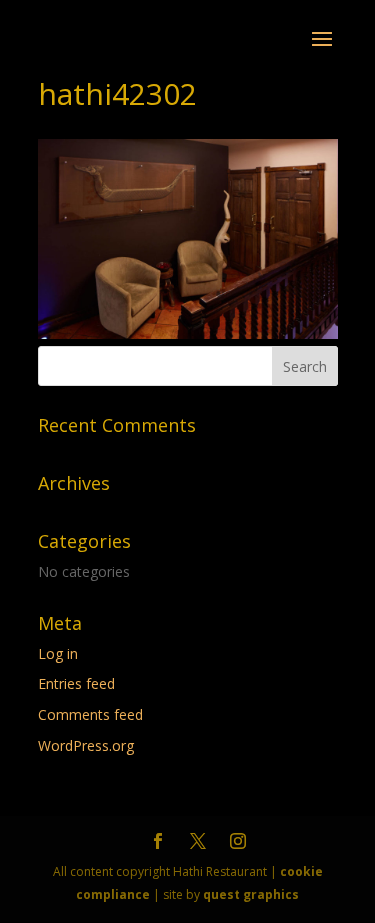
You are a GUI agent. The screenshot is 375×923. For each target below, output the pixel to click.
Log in (58, 653)
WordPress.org (86, 745)
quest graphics (251, 894)
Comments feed (90, 714)
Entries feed (76, 683)
